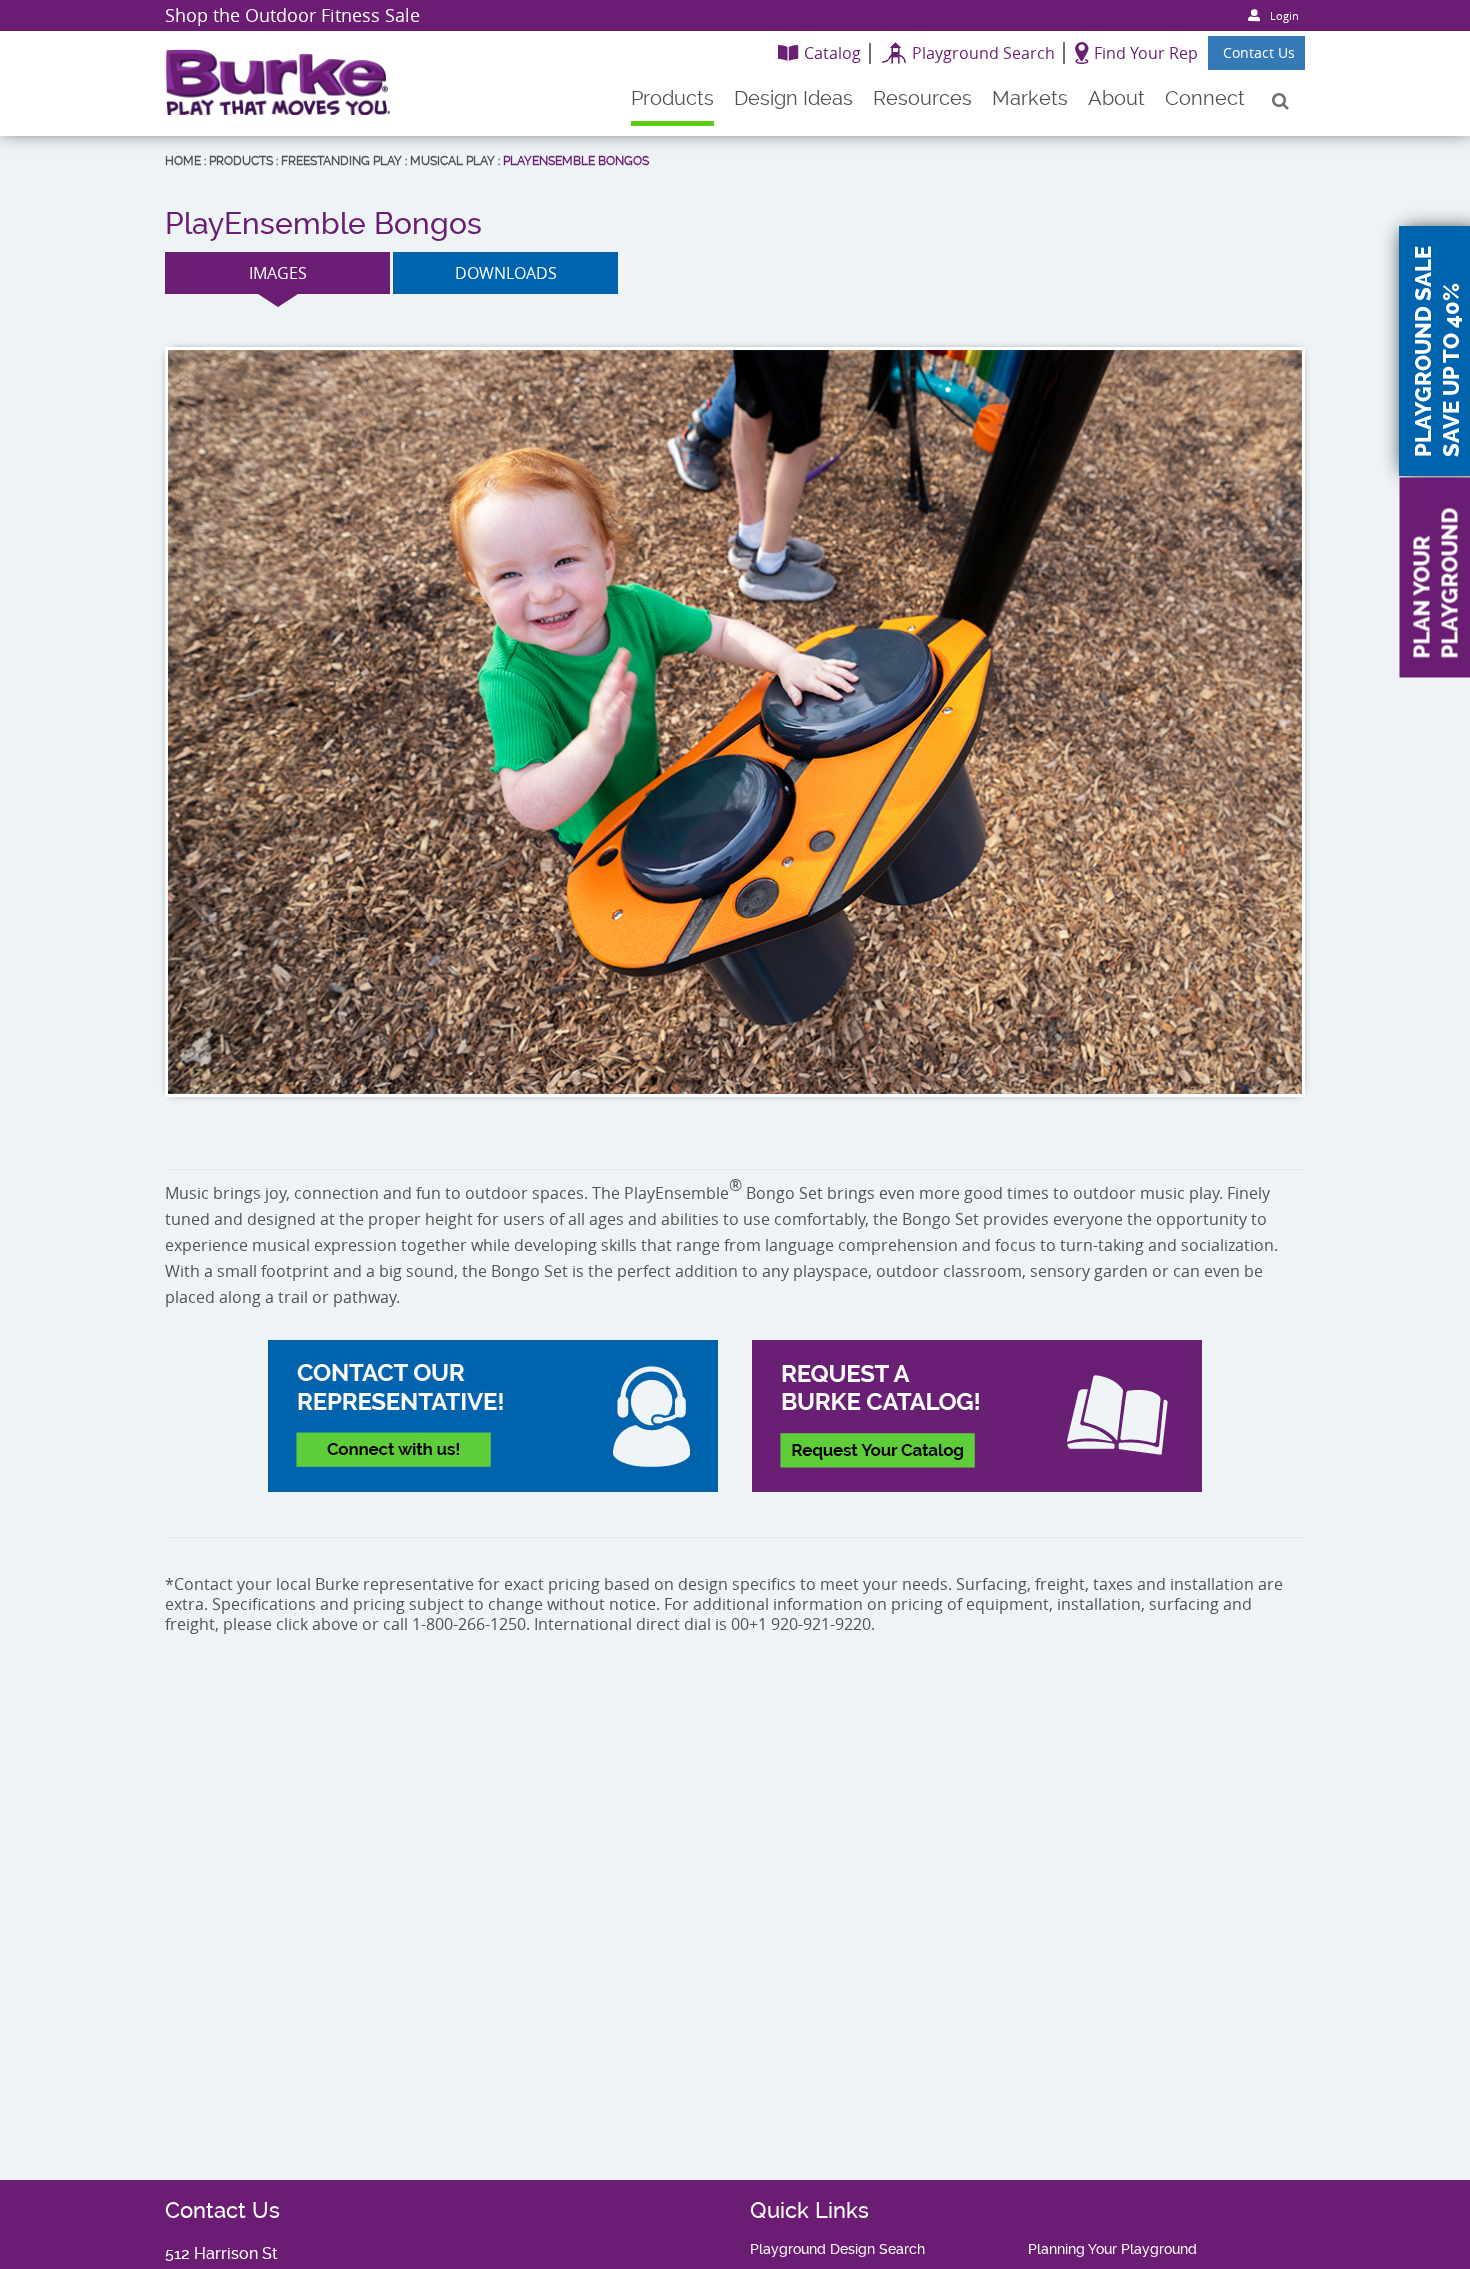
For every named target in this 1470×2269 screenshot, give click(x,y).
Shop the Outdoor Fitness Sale (292, 15)
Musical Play (452, 161)
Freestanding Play (341, 161)
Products (241, 161)
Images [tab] (278, 273)
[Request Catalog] (977, 1416)
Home (183, 161)
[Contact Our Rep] (493, 1416)
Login (1284, 15)
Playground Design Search (837, 2249)
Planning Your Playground (1112, 2249)
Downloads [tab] (506, 273)
